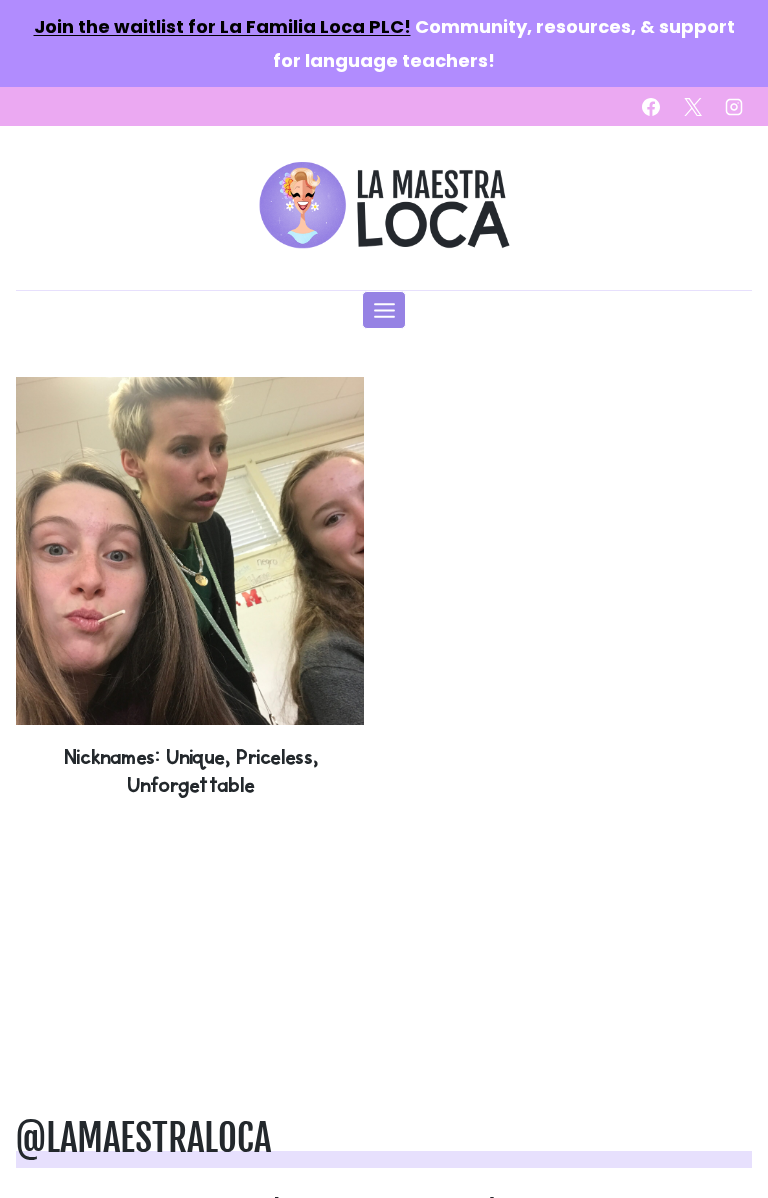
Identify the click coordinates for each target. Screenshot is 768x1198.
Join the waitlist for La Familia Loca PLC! (222, 26)
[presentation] (190, 551)
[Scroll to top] (720, 1120)
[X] (693, 107)
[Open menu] (384, 310)
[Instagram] (734, 107)
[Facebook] (651, 107)
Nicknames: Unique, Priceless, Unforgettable (190, 770)
